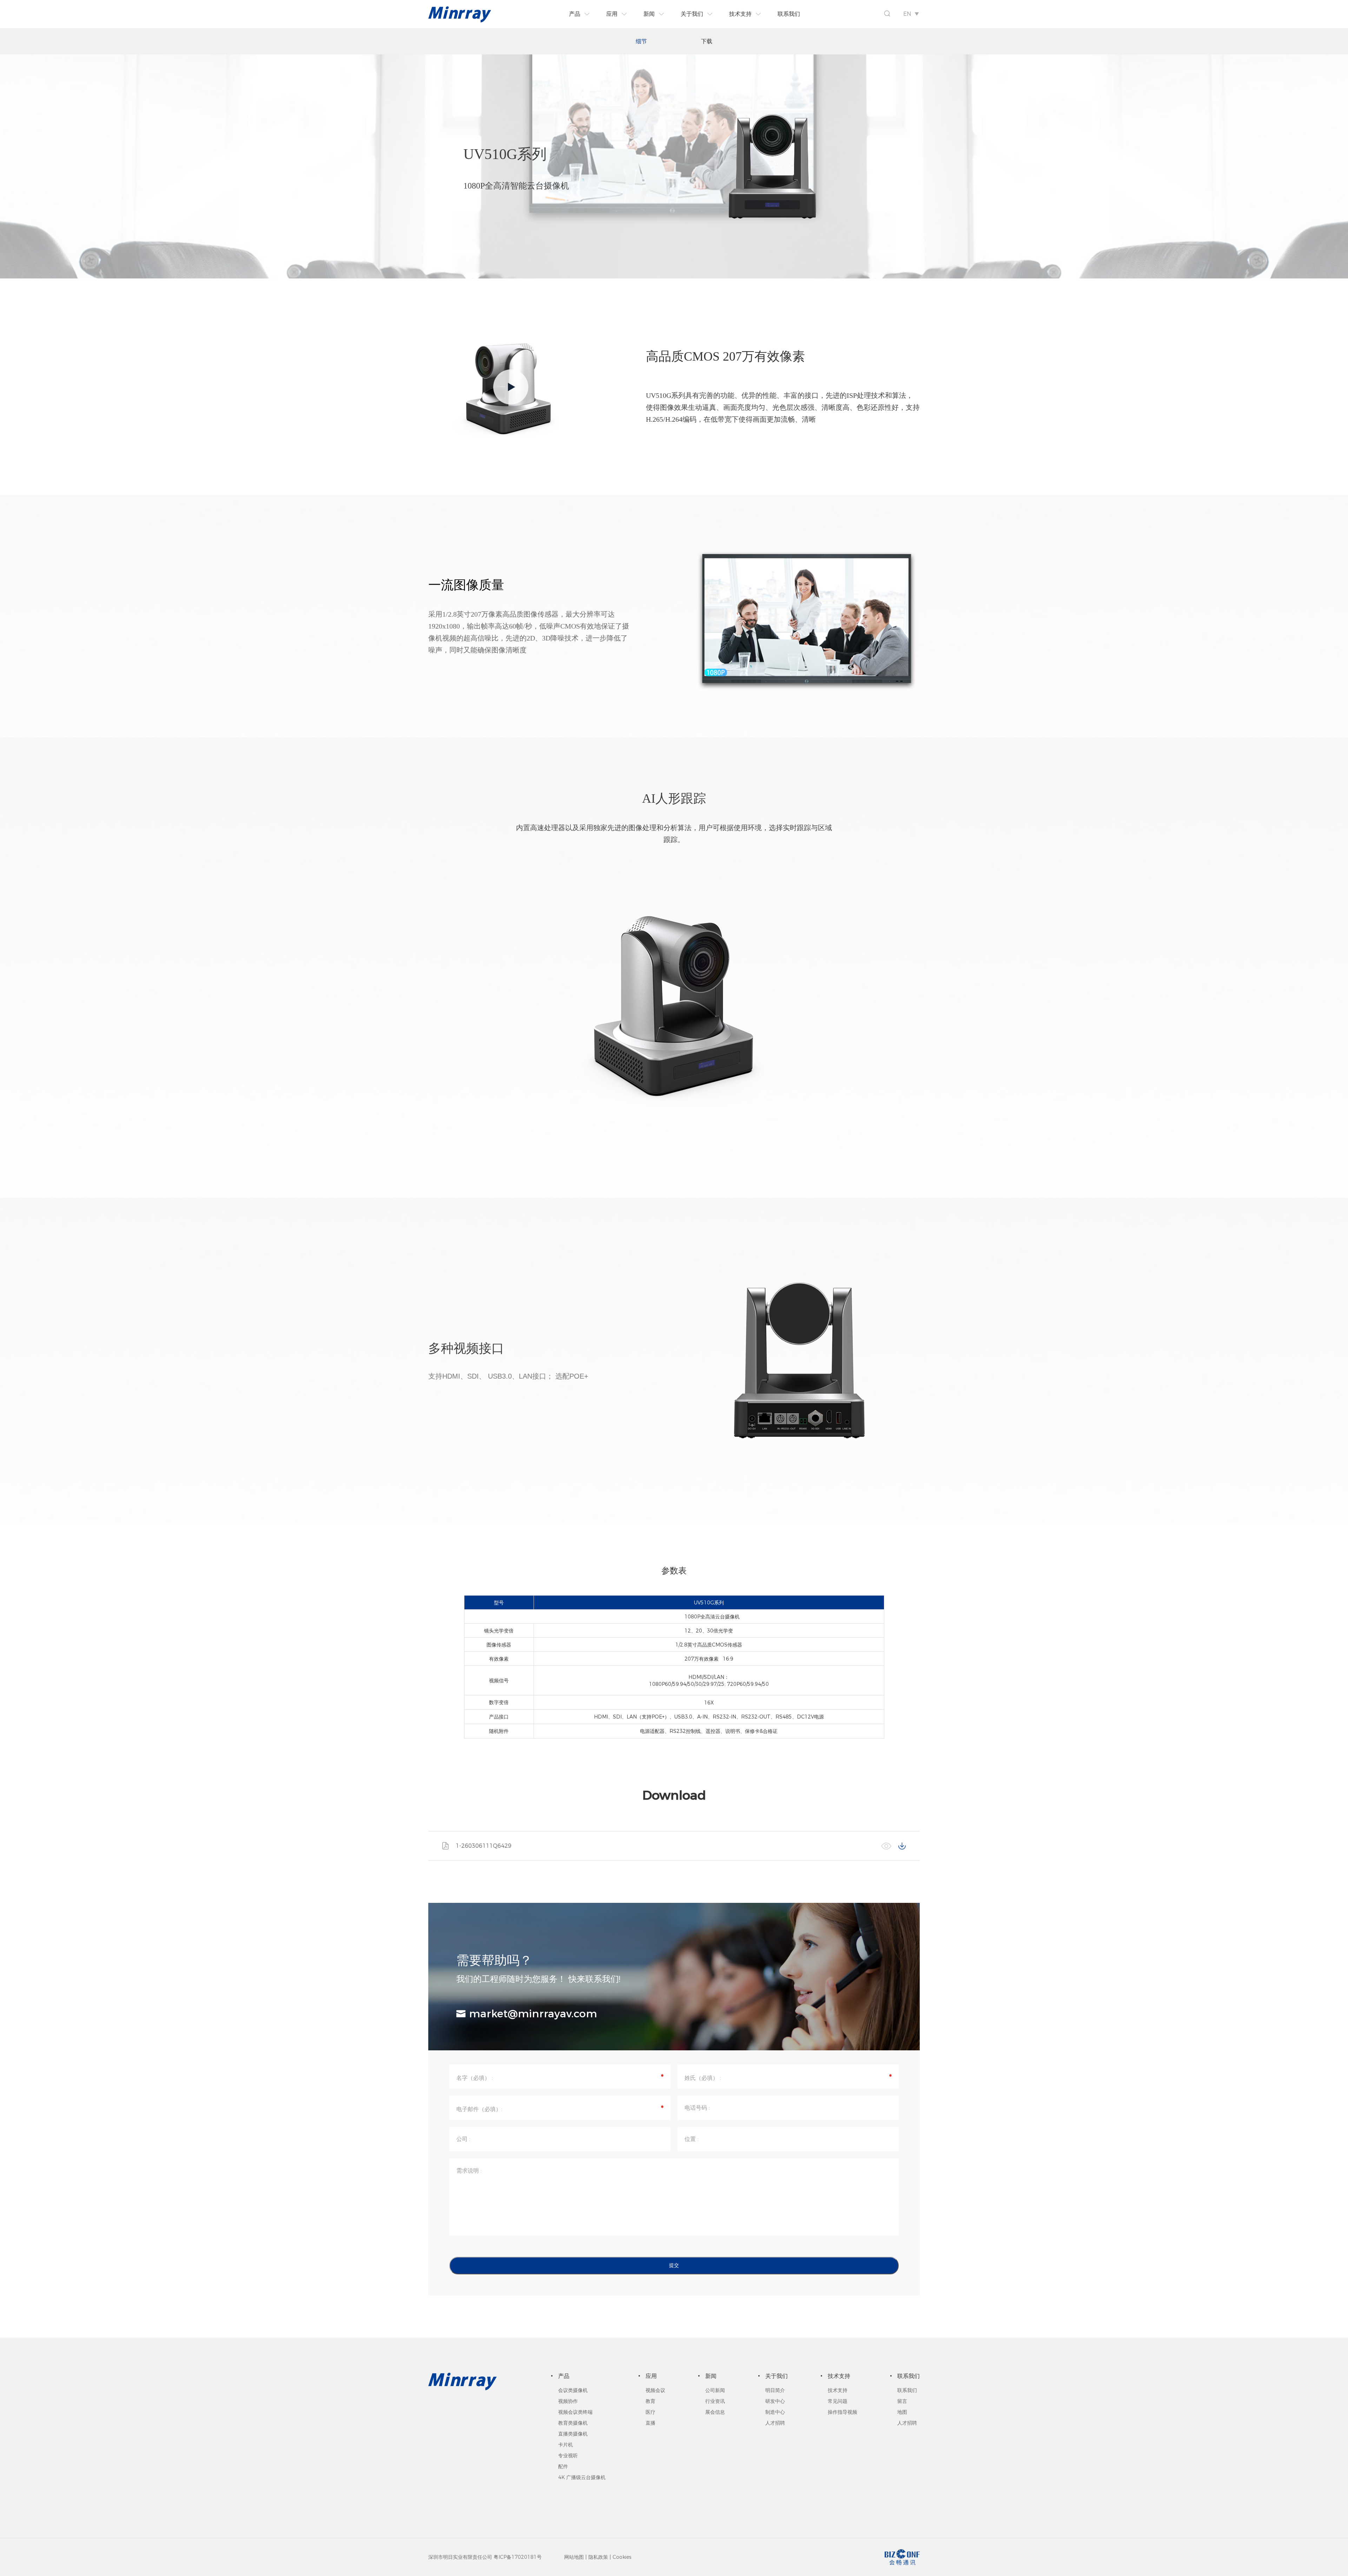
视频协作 (568, 2401)
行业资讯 (715, 2401)
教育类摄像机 (573, 2423)
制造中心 (775, 2412)
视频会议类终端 (575, 2412)
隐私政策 (598, 2557)
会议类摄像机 (573, 2390)
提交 (674, 2265)
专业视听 (568, 2456)
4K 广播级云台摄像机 (582, 2477)
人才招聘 (775, 2423)
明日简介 (775, 2390)
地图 (902, 2412)
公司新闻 (715, 2390)
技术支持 (838, 2390)
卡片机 (566, 2445)
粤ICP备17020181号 (518, 2557)
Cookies (622, 2557)
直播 (650, 2423)
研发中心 (775, 2401)
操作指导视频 (842, 2412)
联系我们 (907, 2390)
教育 (650, 2401)
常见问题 (838, 2401)
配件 (563, 2466)
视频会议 (655, 2390)
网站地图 (574, 2557)
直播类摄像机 (573, 2434)
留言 (902, 2401)
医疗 (650, 2412)
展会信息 (715, 2412)
